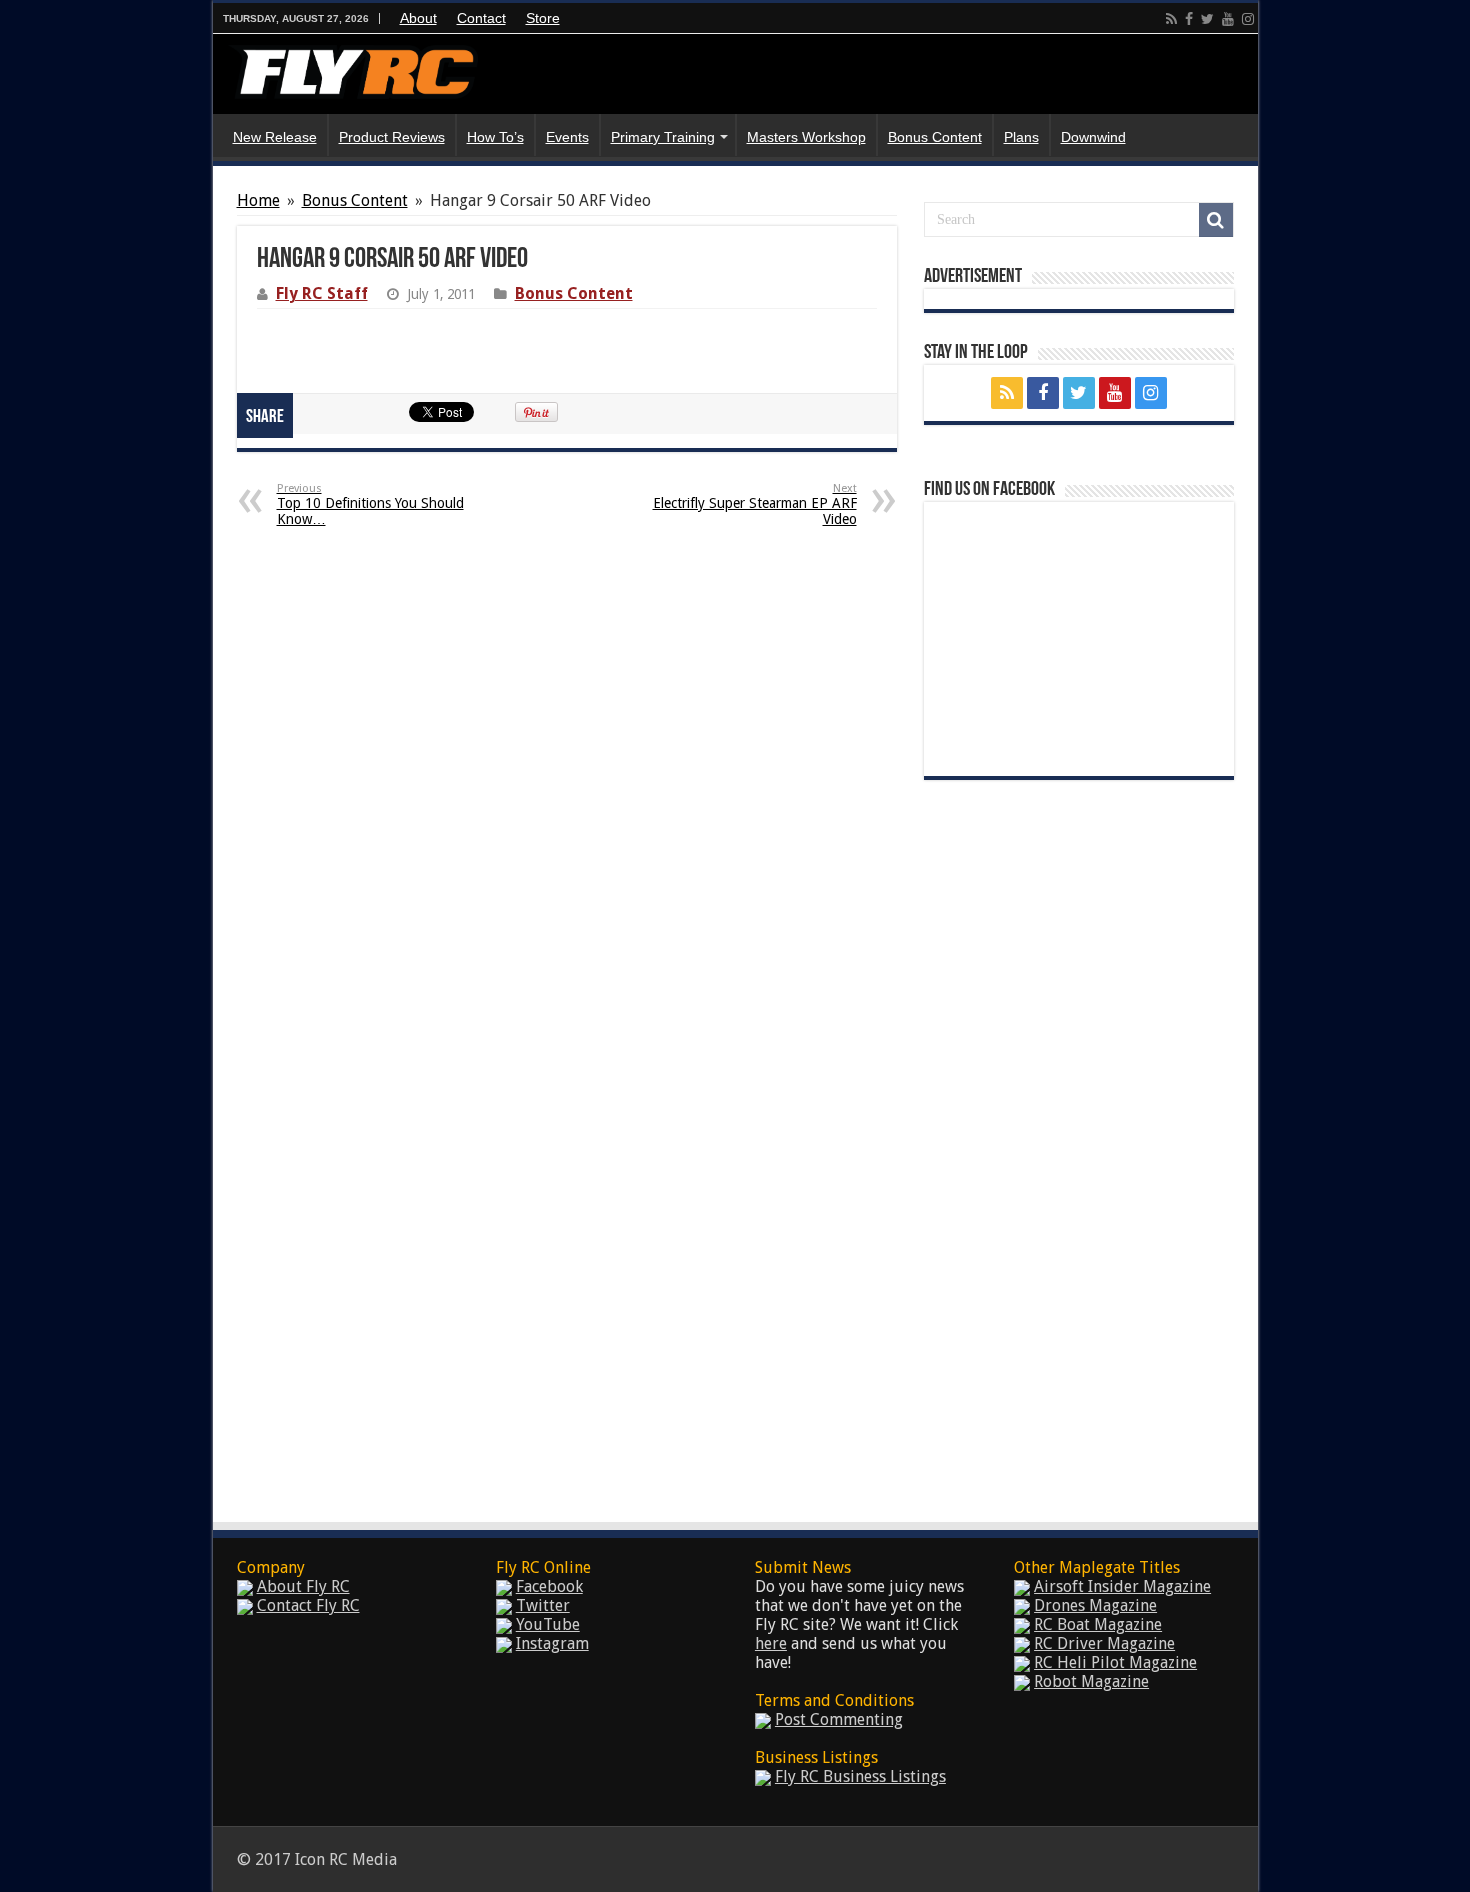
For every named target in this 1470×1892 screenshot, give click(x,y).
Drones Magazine (1095, 1605)
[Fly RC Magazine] (353, 68)
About (418, 18)
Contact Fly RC (308, 1605)
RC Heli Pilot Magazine (1115, 1662)
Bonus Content (935, 137)
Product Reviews (392, 137)
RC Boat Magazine (1098, 1624)
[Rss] (1171, 19)
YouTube (548, 1624)
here (771, 1643)
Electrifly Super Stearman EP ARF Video (755, 504)
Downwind (1093, 137)
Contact (481, 18)
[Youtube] (1228, 19)
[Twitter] (1207, 19)
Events (567, 137)
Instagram (552, 1643)
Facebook (549, 1586)
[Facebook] (1189, 19)
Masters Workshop (806, 137)
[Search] (1216, 220)
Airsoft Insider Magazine (1122, 1586)
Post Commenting (839, 1719)
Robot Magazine (1091, 1681)
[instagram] (1248, 19)
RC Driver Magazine (1104, 1643)
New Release (275, 137)
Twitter (543, 1605)
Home (258, 200)
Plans (1021, 137)
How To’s (495, 137)
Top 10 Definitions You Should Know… (370, 504)
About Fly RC (303, 1586)
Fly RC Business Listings (860, 1776)
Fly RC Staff (322, 293)
